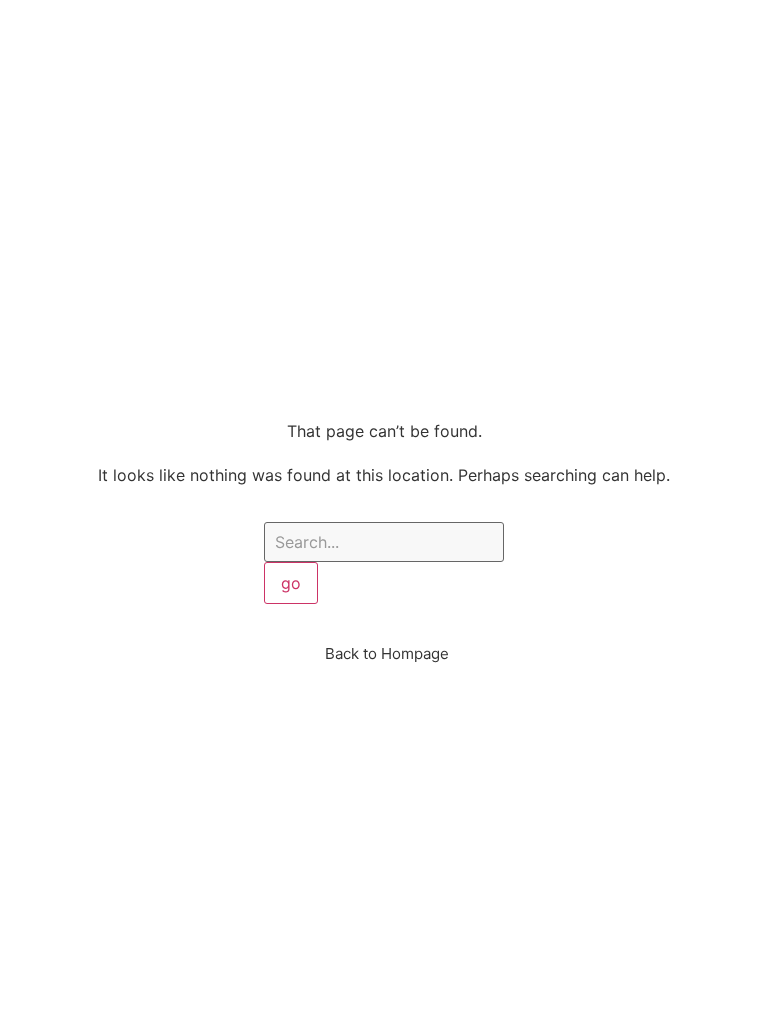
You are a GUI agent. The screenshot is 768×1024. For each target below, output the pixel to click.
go (291, 583)
